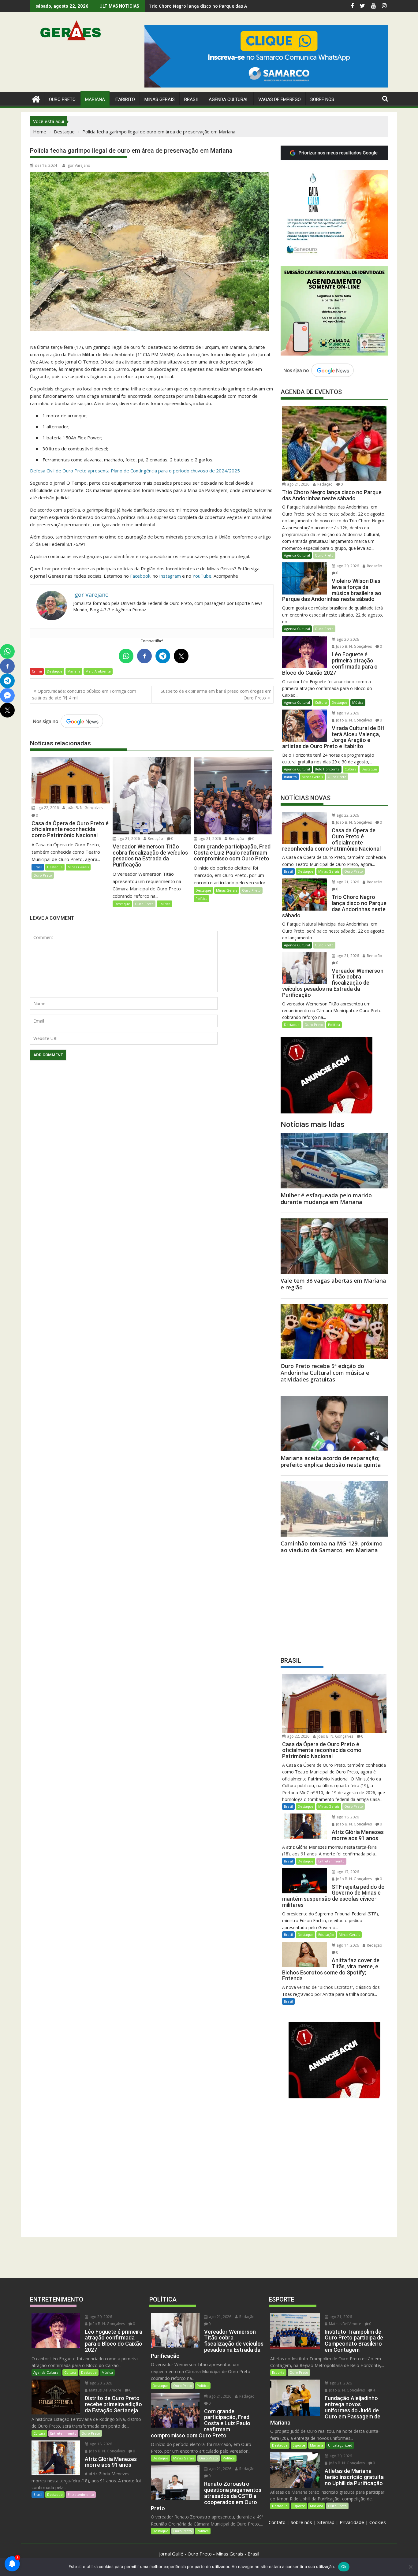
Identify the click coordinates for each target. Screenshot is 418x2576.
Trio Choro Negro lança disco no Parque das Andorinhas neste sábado (224, 6)
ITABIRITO (125, 99)
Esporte (278, 2372)
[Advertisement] (334, 1603)
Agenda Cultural (229, 99)
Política (164, 904)
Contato (277, 2522)
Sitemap (326, 2522)
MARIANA (95, 99)
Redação (155, 839)
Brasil (38, 867)
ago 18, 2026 (347, 1817)
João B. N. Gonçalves (84, 808)
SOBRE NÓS (322, 99)
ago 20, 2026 (347, 566)
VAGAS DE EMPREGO (280, 99)
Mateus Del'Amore (105, 2390)
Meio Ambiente (98, 671)
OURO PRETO (62, 99)
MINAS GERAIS (160, 99)
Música (358, 702)
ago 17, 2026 (347, 1872)
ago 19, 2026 (347, 713)
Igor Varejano (78, 165)
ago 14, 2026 (347, 1945)
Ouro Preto (43, 875)
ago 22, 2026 (47, 808)
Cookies (378, 2522)
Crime (37, 671)
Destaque (55, 671)
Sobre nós (301, 2522)
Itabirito (290, 777)
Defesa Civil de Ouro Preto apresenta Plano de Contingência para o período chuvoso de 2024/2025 (135, 471)
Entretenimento (331, 1861)
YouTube (202, 576)
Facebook (140, 576)
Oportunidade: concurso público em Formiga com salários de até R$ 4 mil (84, 694)
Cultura (321, 702)
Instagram (170, 576)
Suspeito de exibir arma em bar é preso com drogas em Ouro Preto (216, 694)
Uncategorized (340, 2445)
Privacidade (352, 2522)
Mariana (74, 671)
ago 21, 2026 (128, 839)
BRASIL (192, 99)
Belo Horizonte (327, 769)
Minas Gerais (78, 867)
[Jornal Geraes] (36, 98)
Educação (326, 1935)
